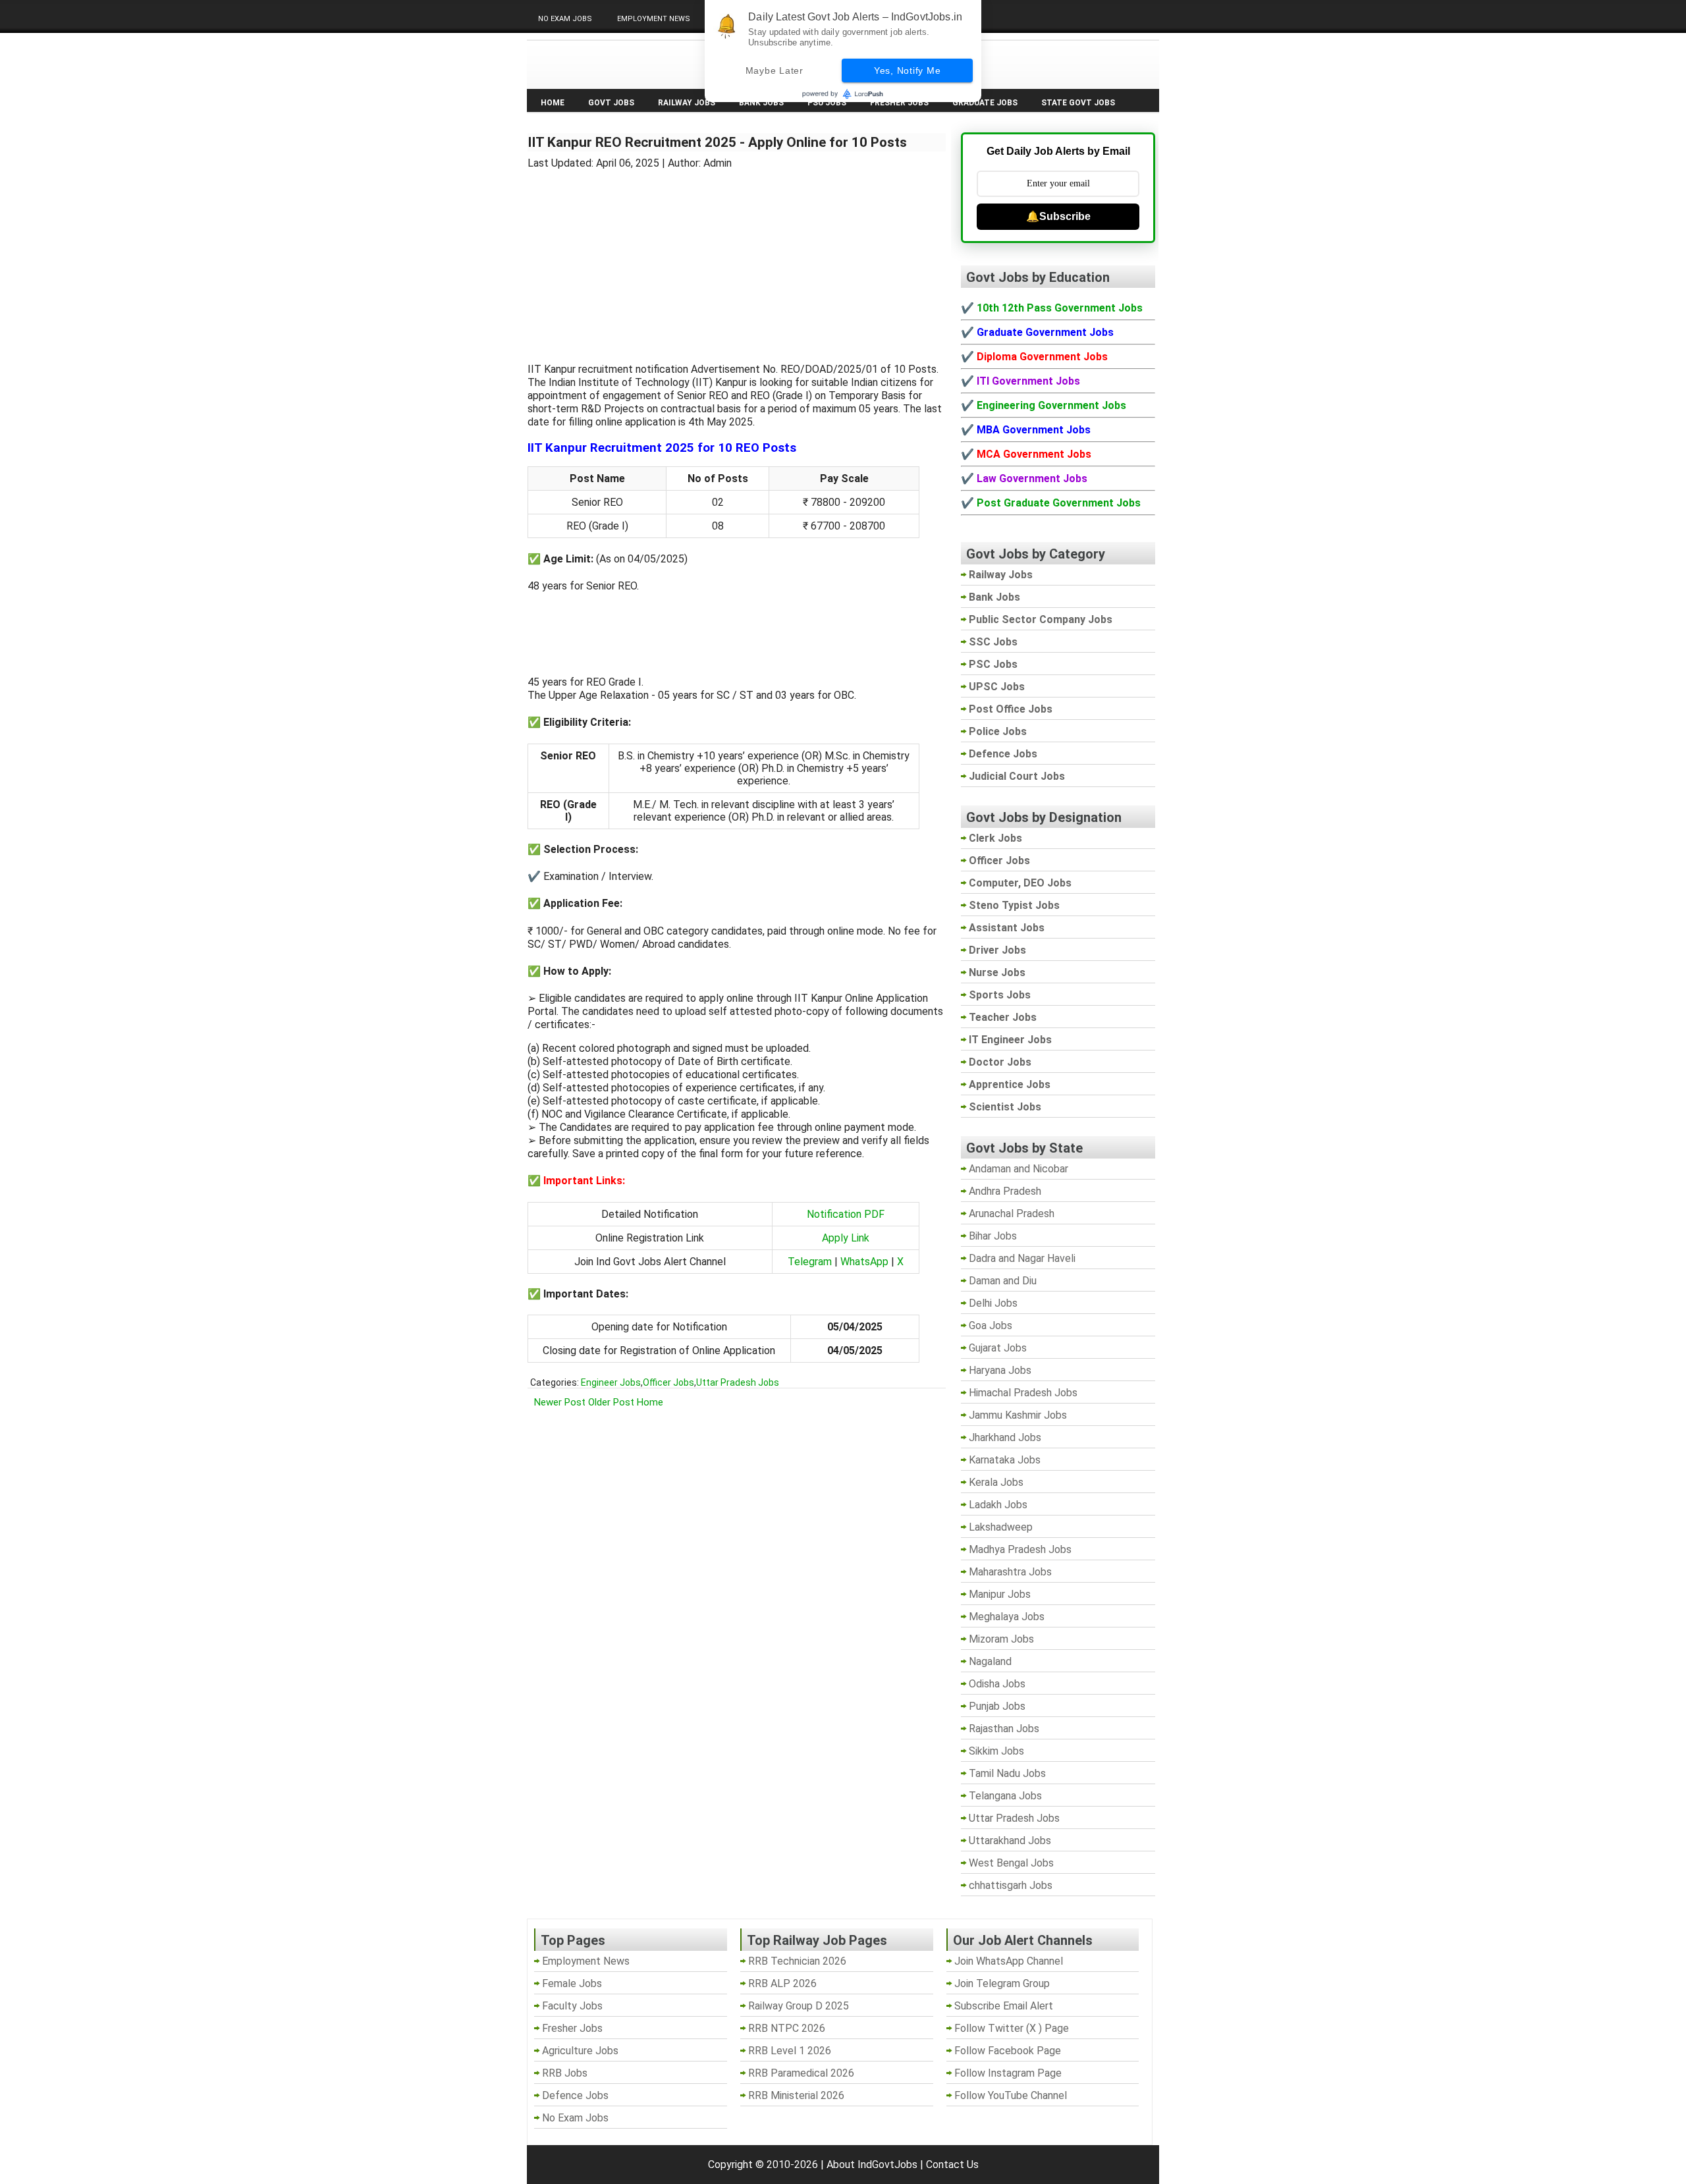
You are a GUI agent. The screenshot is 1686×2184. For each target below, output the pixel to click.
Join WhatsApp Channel (1009, 1961)
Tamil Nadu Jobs (1007, 1773)
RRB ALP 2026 (782, 1983)
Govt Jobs (611, 103)
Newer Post (560, 1402)
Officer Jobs (668, 1382)
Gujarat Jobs (998, 1348)
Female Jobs (572, 1983)
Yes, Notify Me (908, 70)
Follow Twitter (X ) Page (1012, 2028)
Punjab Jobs (997, 1706)
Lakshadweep (1001, 1527)
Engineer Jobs (611, 1382)
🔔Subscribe (1058, 216)
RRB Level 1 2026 (790, 2051)
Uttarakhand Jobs (1010, 1841)
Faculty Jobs (572, 2006)
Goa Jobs (991, 1325)
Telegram (810, 1262)
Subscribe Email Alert (1004, 2006)
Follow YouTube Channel (1011, 2095)
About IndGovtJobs (872, 2165)
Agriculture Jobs (580, 2051)
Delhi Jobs (993, 1303)
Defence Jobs (575, 2095)
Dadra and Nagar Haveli (1022, 1258)
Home (553, 103)
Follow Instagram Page (1008, 2073)
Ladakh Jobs (998, 1505)
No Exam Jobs (565, 19)
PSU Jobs (827, 103)
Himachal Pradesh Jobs (1023, 1393)
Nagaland (990, 1661)
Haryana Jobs (1000, 1370)
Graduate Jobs (985, 103)
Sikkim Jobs (996, 1751)
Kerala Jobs (996, 1482)
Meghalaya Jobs (1007, 1617)
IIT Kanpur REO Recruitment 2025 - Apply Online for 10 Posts (717, 142)
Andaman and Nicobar (1019, 1169)
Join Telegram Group (1002, 1983)
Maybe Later (775, 70)
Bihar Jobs (993, 1236)
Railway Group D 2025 (799, 2006)
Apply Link (846, 1238)
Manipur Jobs (1000, 1594)
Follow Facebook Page (1008, 2051)
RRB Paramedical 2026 (801, 2073)
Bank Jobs (761, 103)
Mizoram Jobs (1001, 1639)
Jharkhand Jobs (1005, 1437)
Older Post (611, 1402)
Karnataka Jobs (1005, 1460)
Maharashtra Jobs (1010, 1572)
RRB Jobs (565, 2073)
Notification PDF (846, 1214)
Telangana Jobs (1005, 1796)
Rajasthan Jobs (1004, 1729)
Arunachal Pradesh (1012, 1214)
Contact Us (952, 2165)
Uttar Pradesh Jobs (738, 1382)
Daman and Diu (1003, 1281)
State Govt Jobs (1078, 103)
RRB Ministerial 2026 (796, 2095)
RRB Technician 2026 (797, 1961)
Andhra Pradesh (1005, 1191)
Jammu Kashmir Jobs (1018, 1415)
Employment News (654, 19)
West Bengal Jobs (1011, 1863)
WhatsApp (864, 1262)
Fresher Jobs (899, 103)
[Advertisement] (737, 258)
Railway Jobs (687, 103)
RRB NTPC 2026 (787, 2028)
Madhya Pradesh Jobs (1020, 1549)
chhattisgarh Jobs (1011, 1885)
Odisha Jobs (997, 1684)
